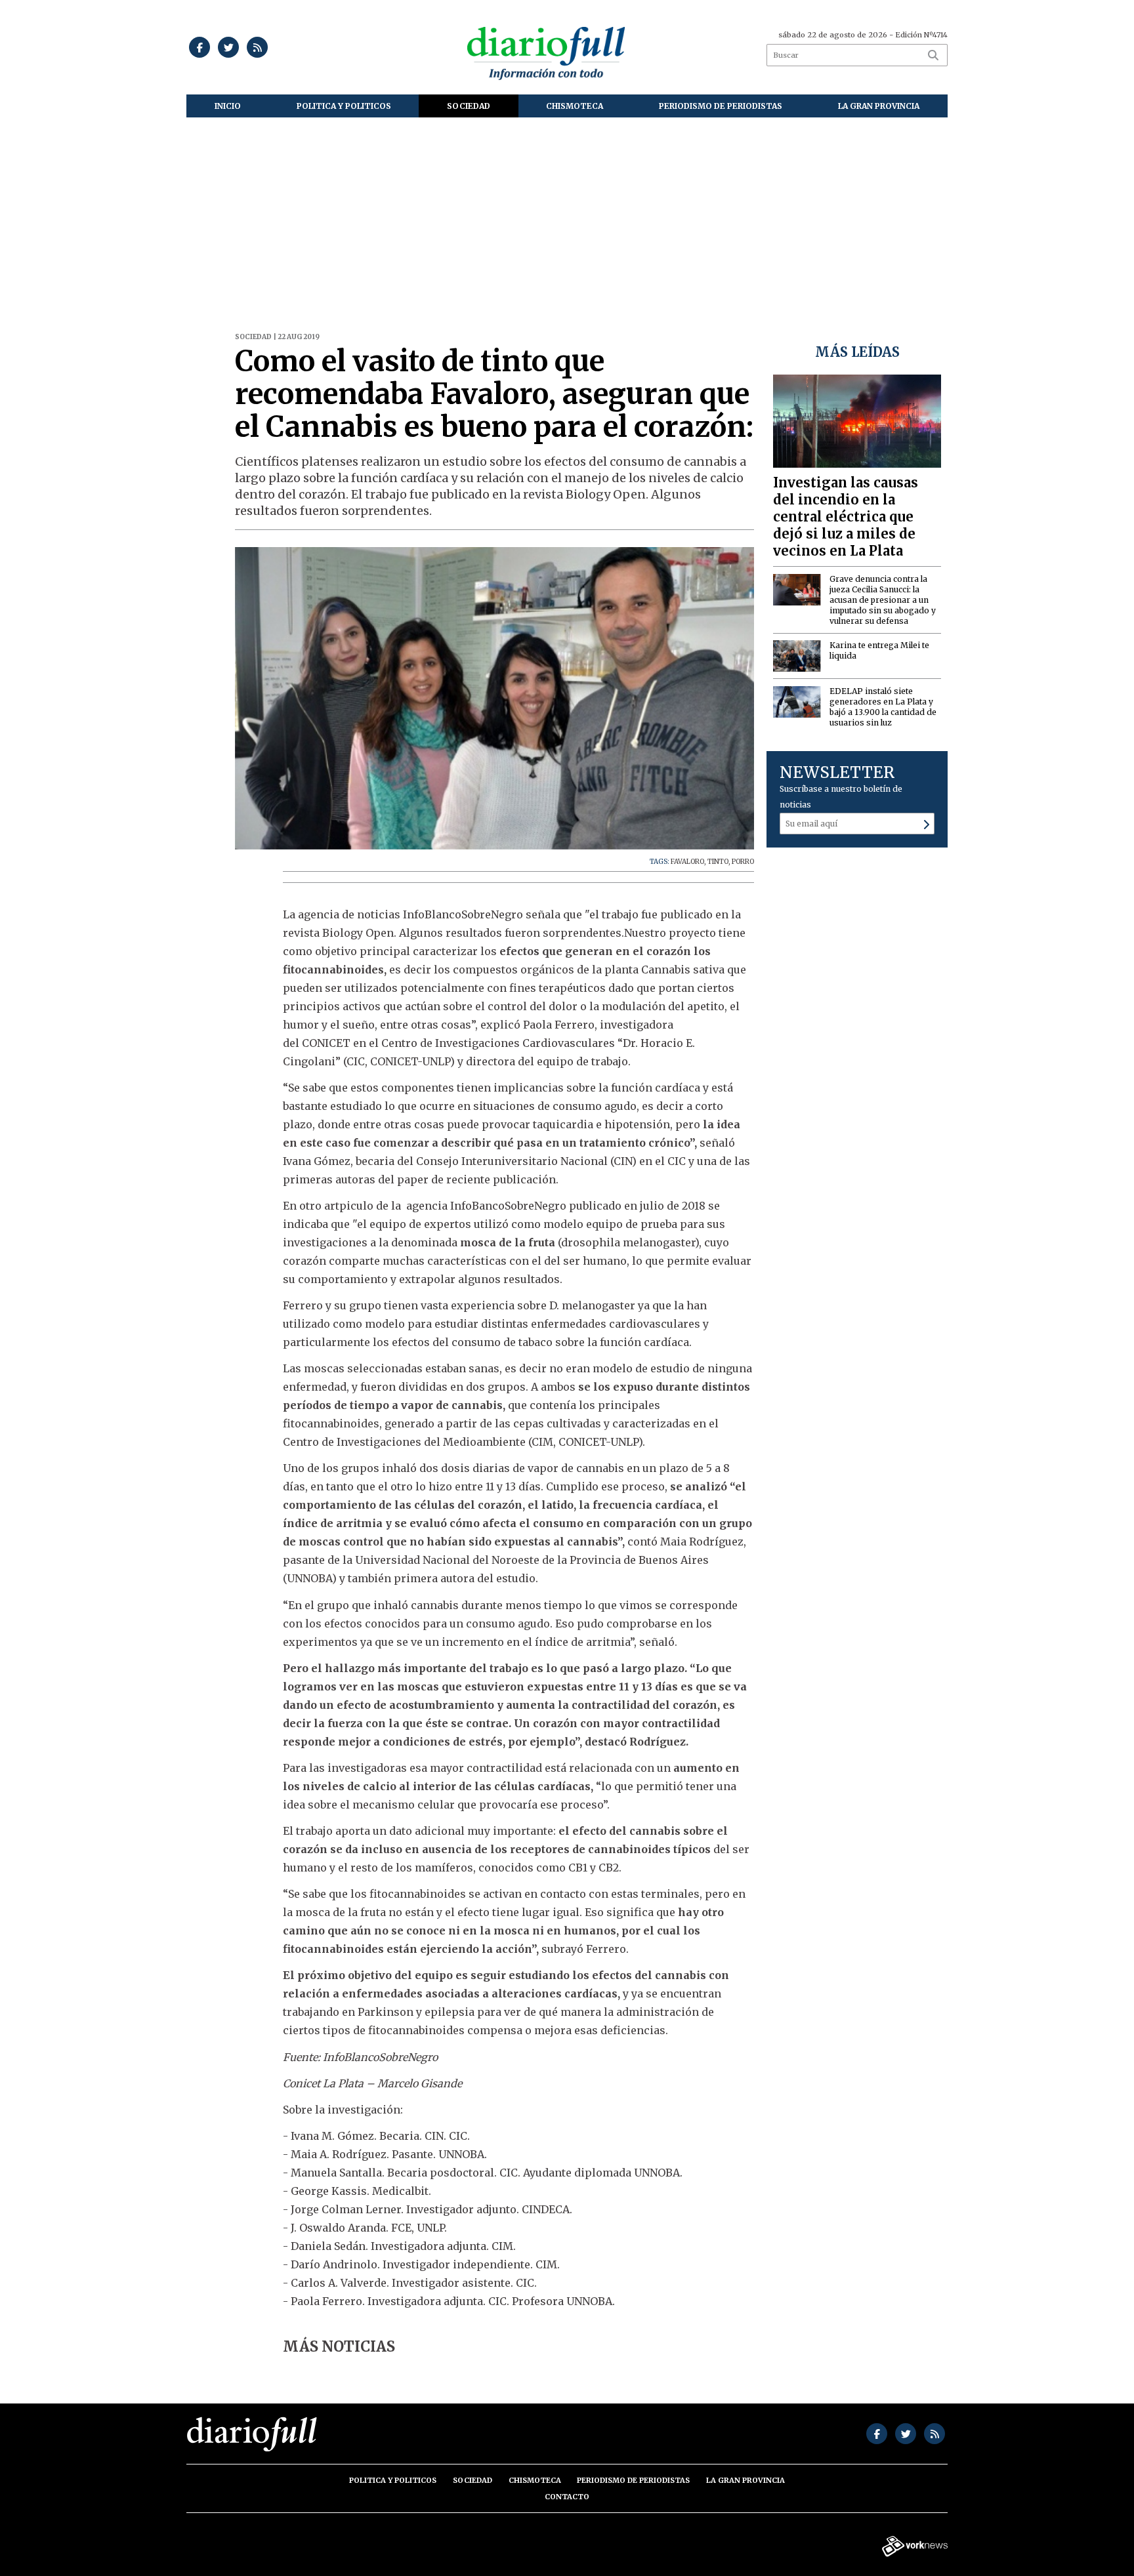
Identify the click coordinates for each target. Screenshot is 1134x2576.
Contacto (567, 2497)
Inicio (228, 106)
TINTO (718, 862)
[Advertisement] (567, 216)
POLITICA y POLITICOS (344, 106)
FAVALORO (687, 862)
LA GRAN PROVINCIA (879, 106)
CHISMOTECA (575, 106)
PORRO (743, 862)
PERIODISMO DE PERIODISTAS (721, 106)
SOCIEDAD (469, 106)
